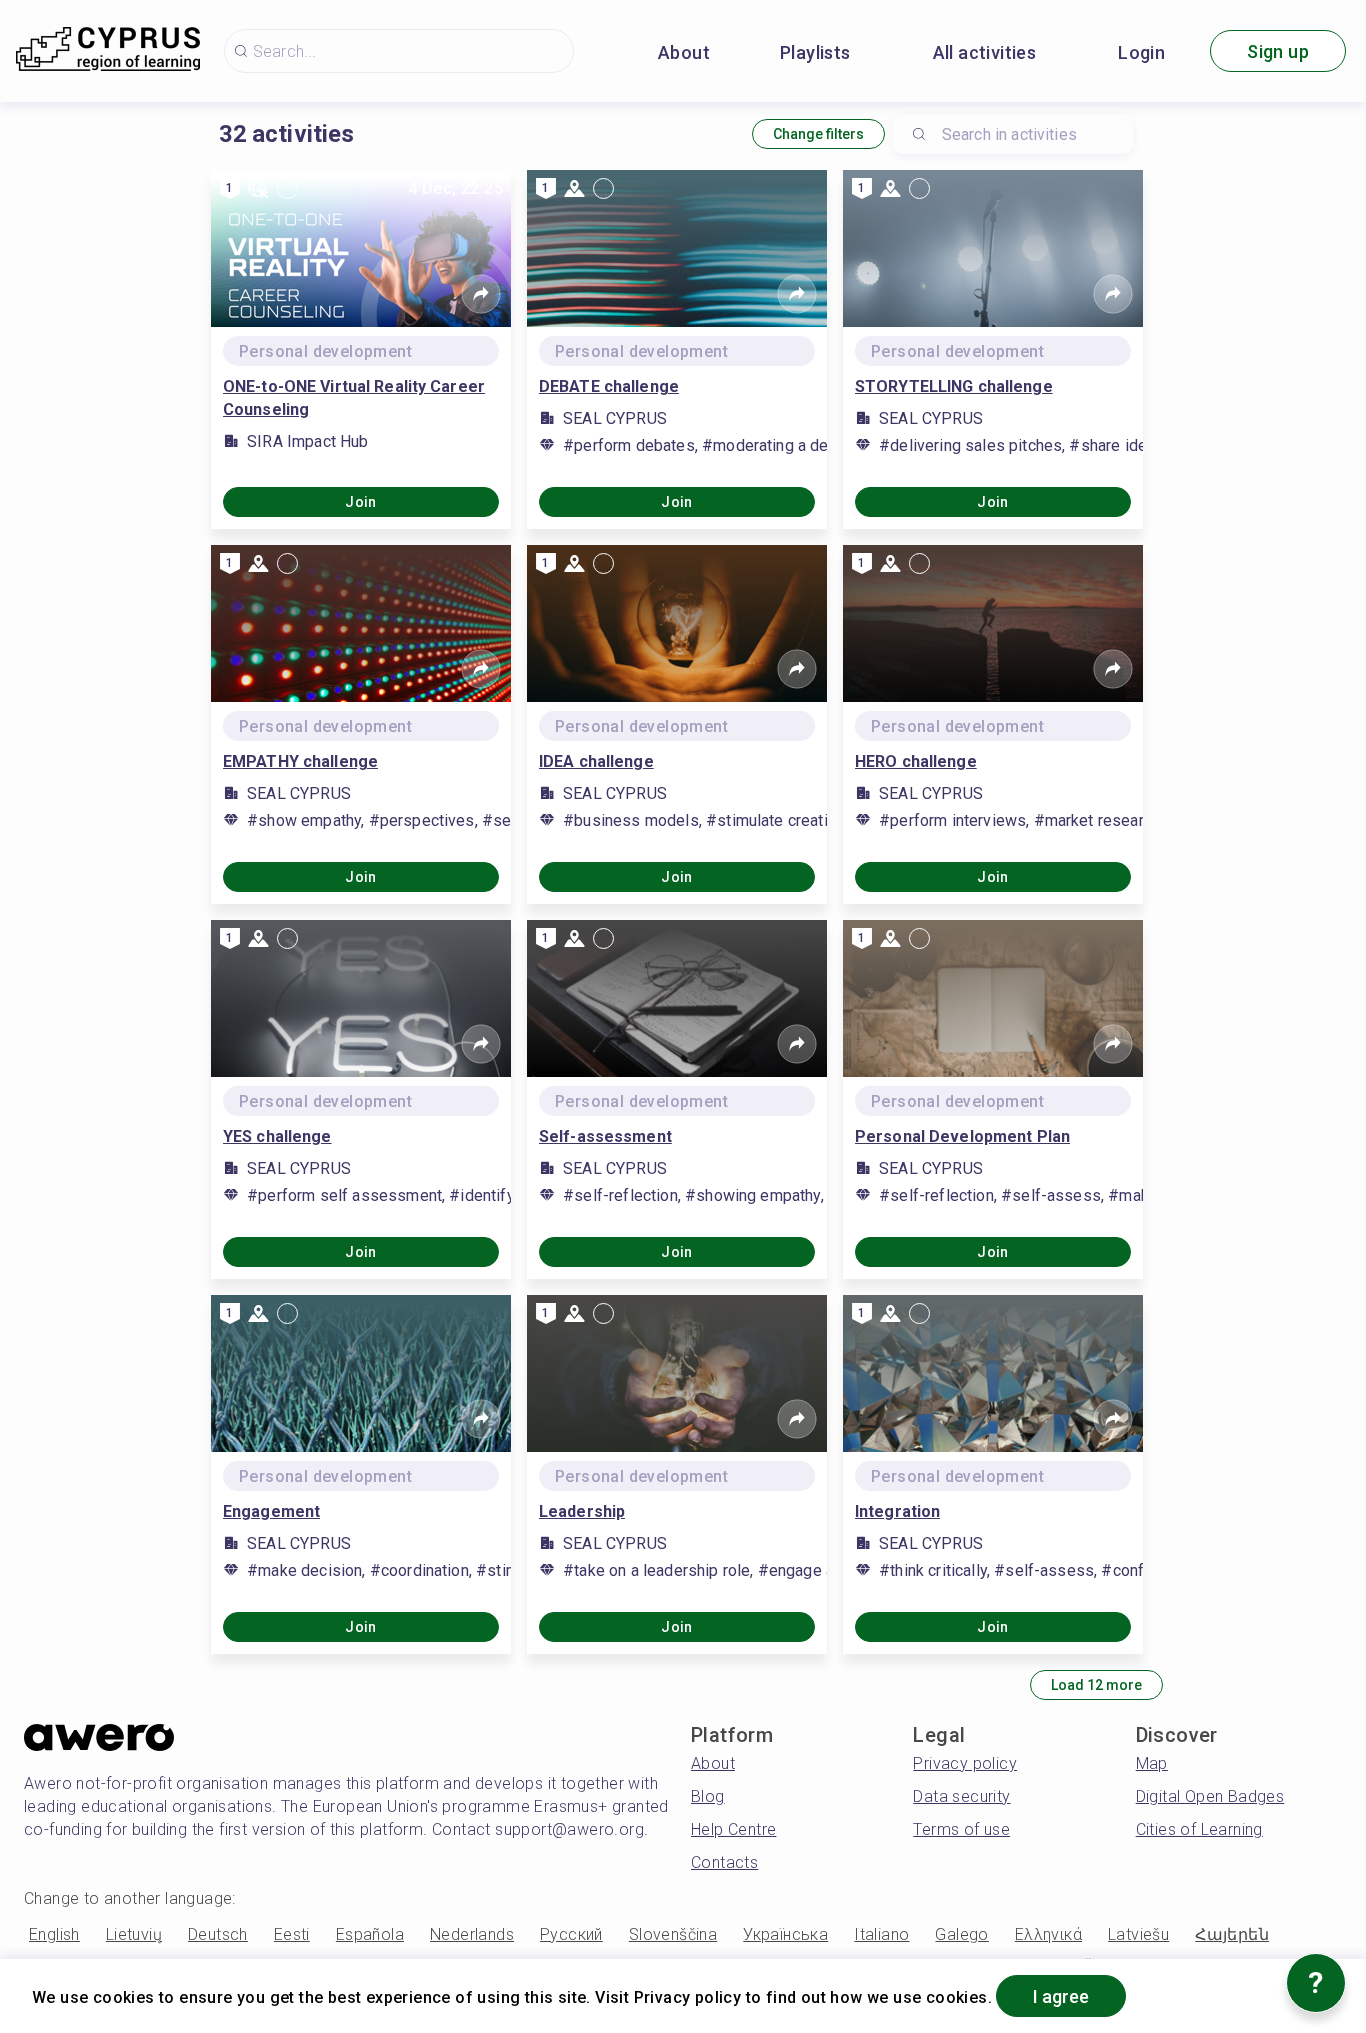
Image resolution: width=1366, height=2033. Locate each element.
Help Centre (733, 1829)
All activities (985, 52)
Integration (897, 1511)
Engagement (271, 1511)
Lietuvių (134, 1934)
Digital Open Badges (1210, 1796)
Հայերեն (1232, 1934)
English (54, 1934)
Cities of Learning (1199, 1829)
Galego (961, 1934)
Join (361, 502)
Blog (708, 1796)
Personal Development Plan (962, 1136)
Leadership (582, 1511)
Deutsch (218, 1934)
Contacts (724, 1862)
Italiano (881, 1934)
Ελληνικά (1048, 1934)
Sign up (1278, 51)
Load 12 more (1096, 1685)
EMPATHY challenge (300, 761)
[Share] (481, 294)
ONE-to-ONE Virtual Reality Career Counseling (354, 398)
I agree (1061, 1996)
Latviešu (1138, 1934)
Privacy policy (965, 1763)
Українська (785, 1934)
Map (1152, 1763)
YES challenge (277, 1136)
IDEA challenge (596, 761)
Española (370, 1934)
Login (1141, 52)
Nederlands (472, 1934)
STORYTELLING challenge (954, 386)
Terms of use (961, 1829)
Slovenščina (673, 1934)
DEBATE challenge (609, 386)
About (684, 52)
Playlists (815, 52)
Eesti (292, 1934)
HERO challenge (916, 761)
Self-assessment (605, 1136)
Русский (571, 1934)
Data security (961, 1796)
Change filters (818, 134)
